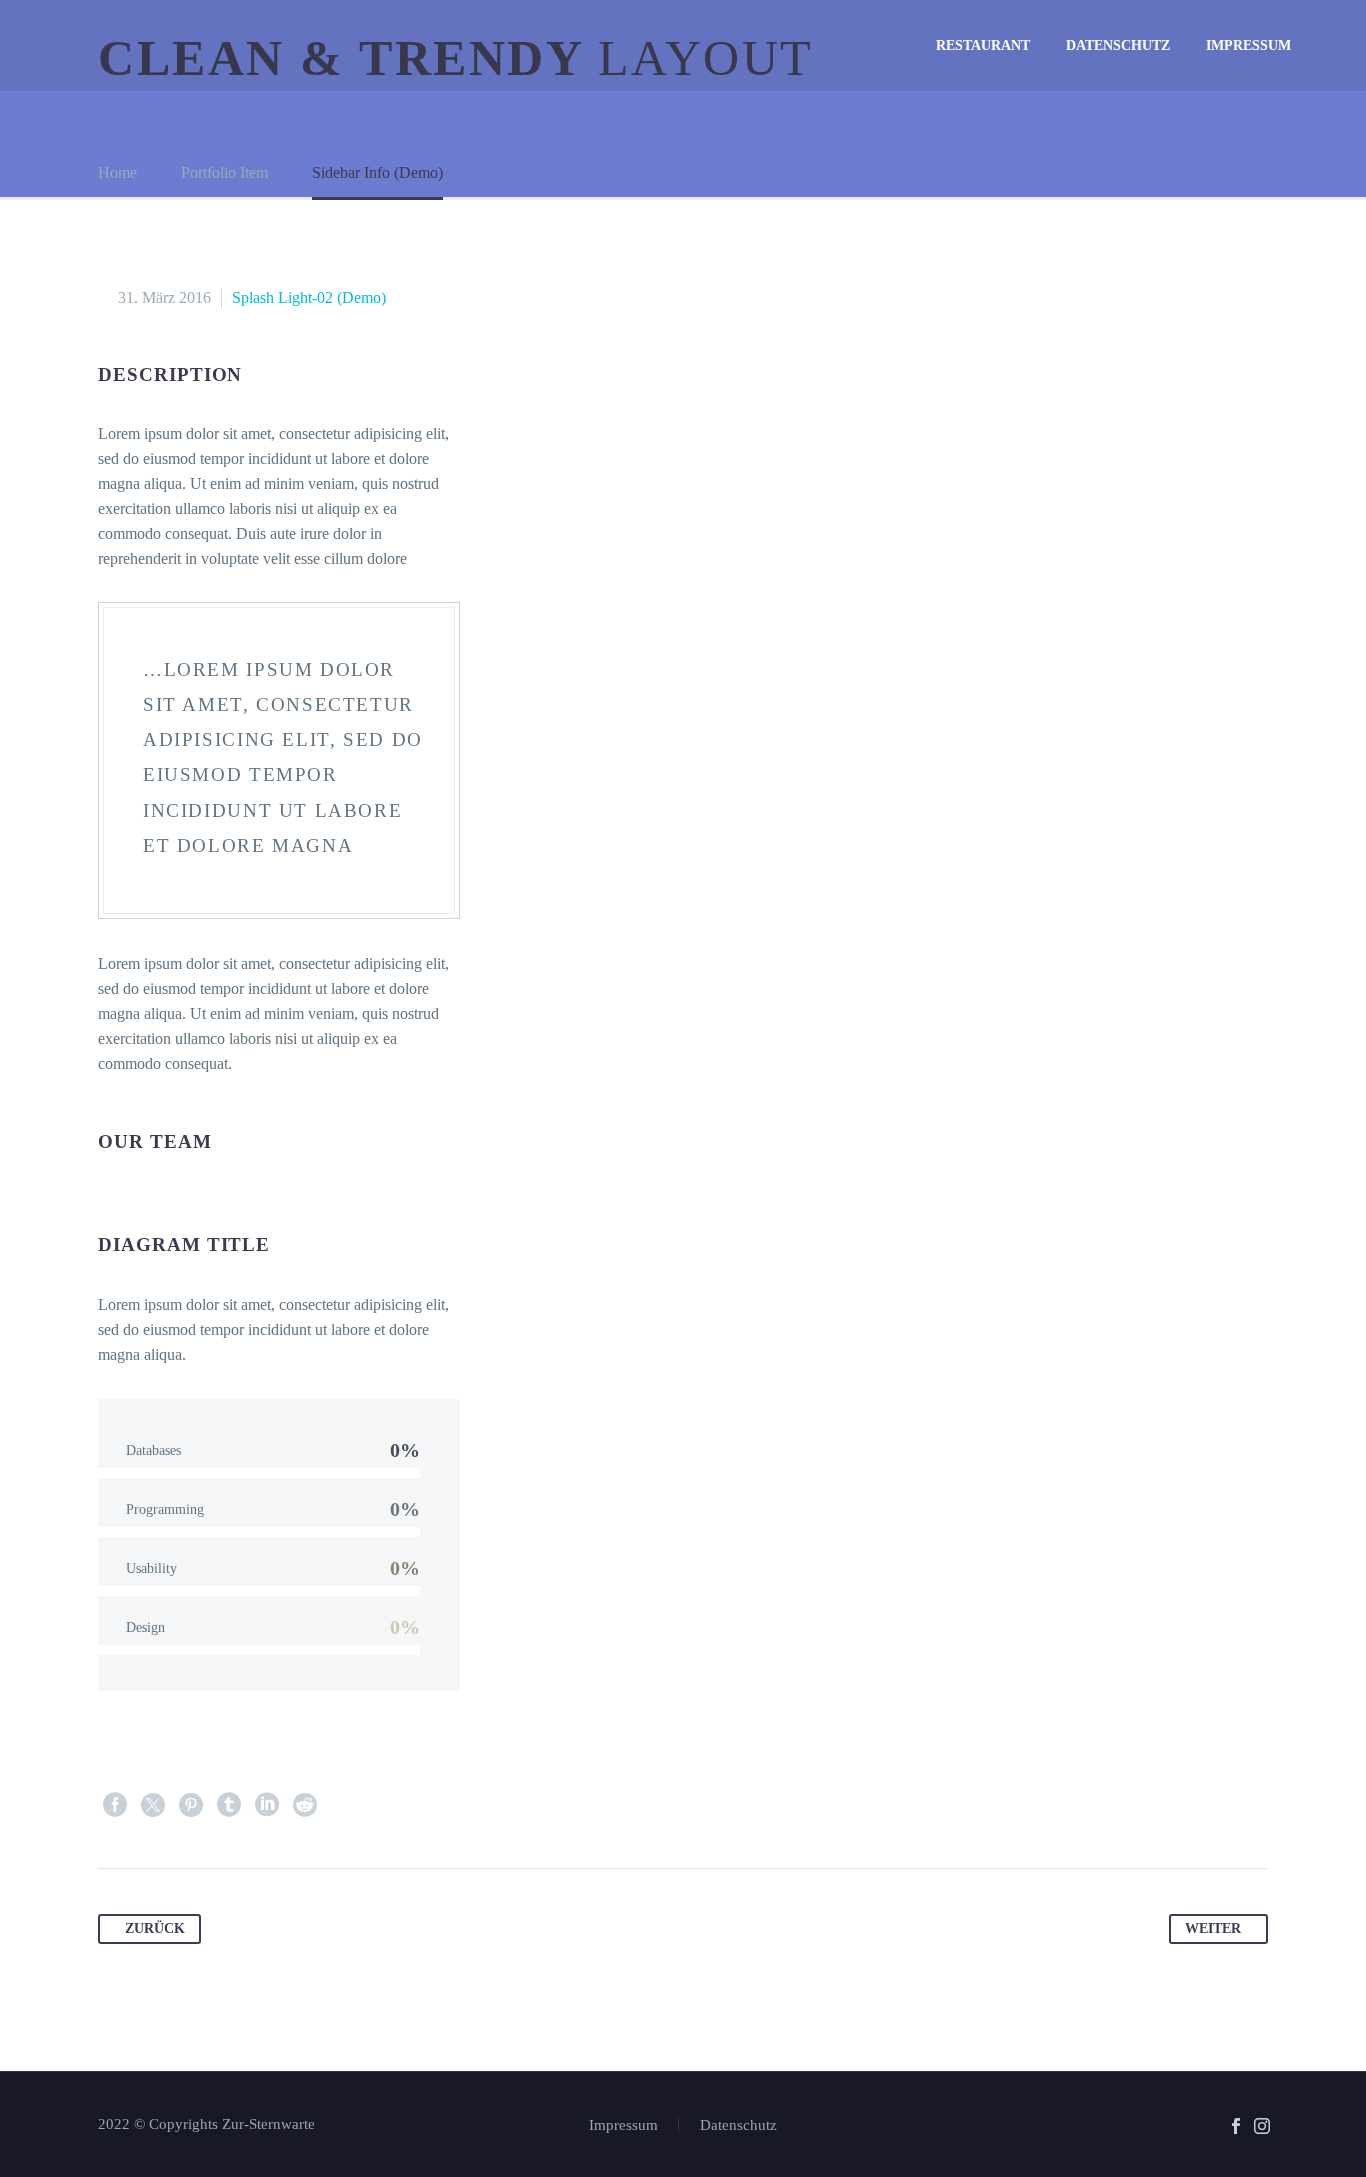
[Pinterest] (191, 1805)
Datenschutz (1118, 45)
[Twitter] (153, 1805)
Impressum (1248, 45)
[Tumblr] (229, 1805)
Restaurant (983, 45)
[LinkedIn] (267, 1805)
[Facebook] (115, 1805)
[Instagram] (1262, 2126)
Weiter (1213, 1928)
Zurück (155, 1928)
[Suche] (1329, 45)
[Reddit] (305, 1805)
